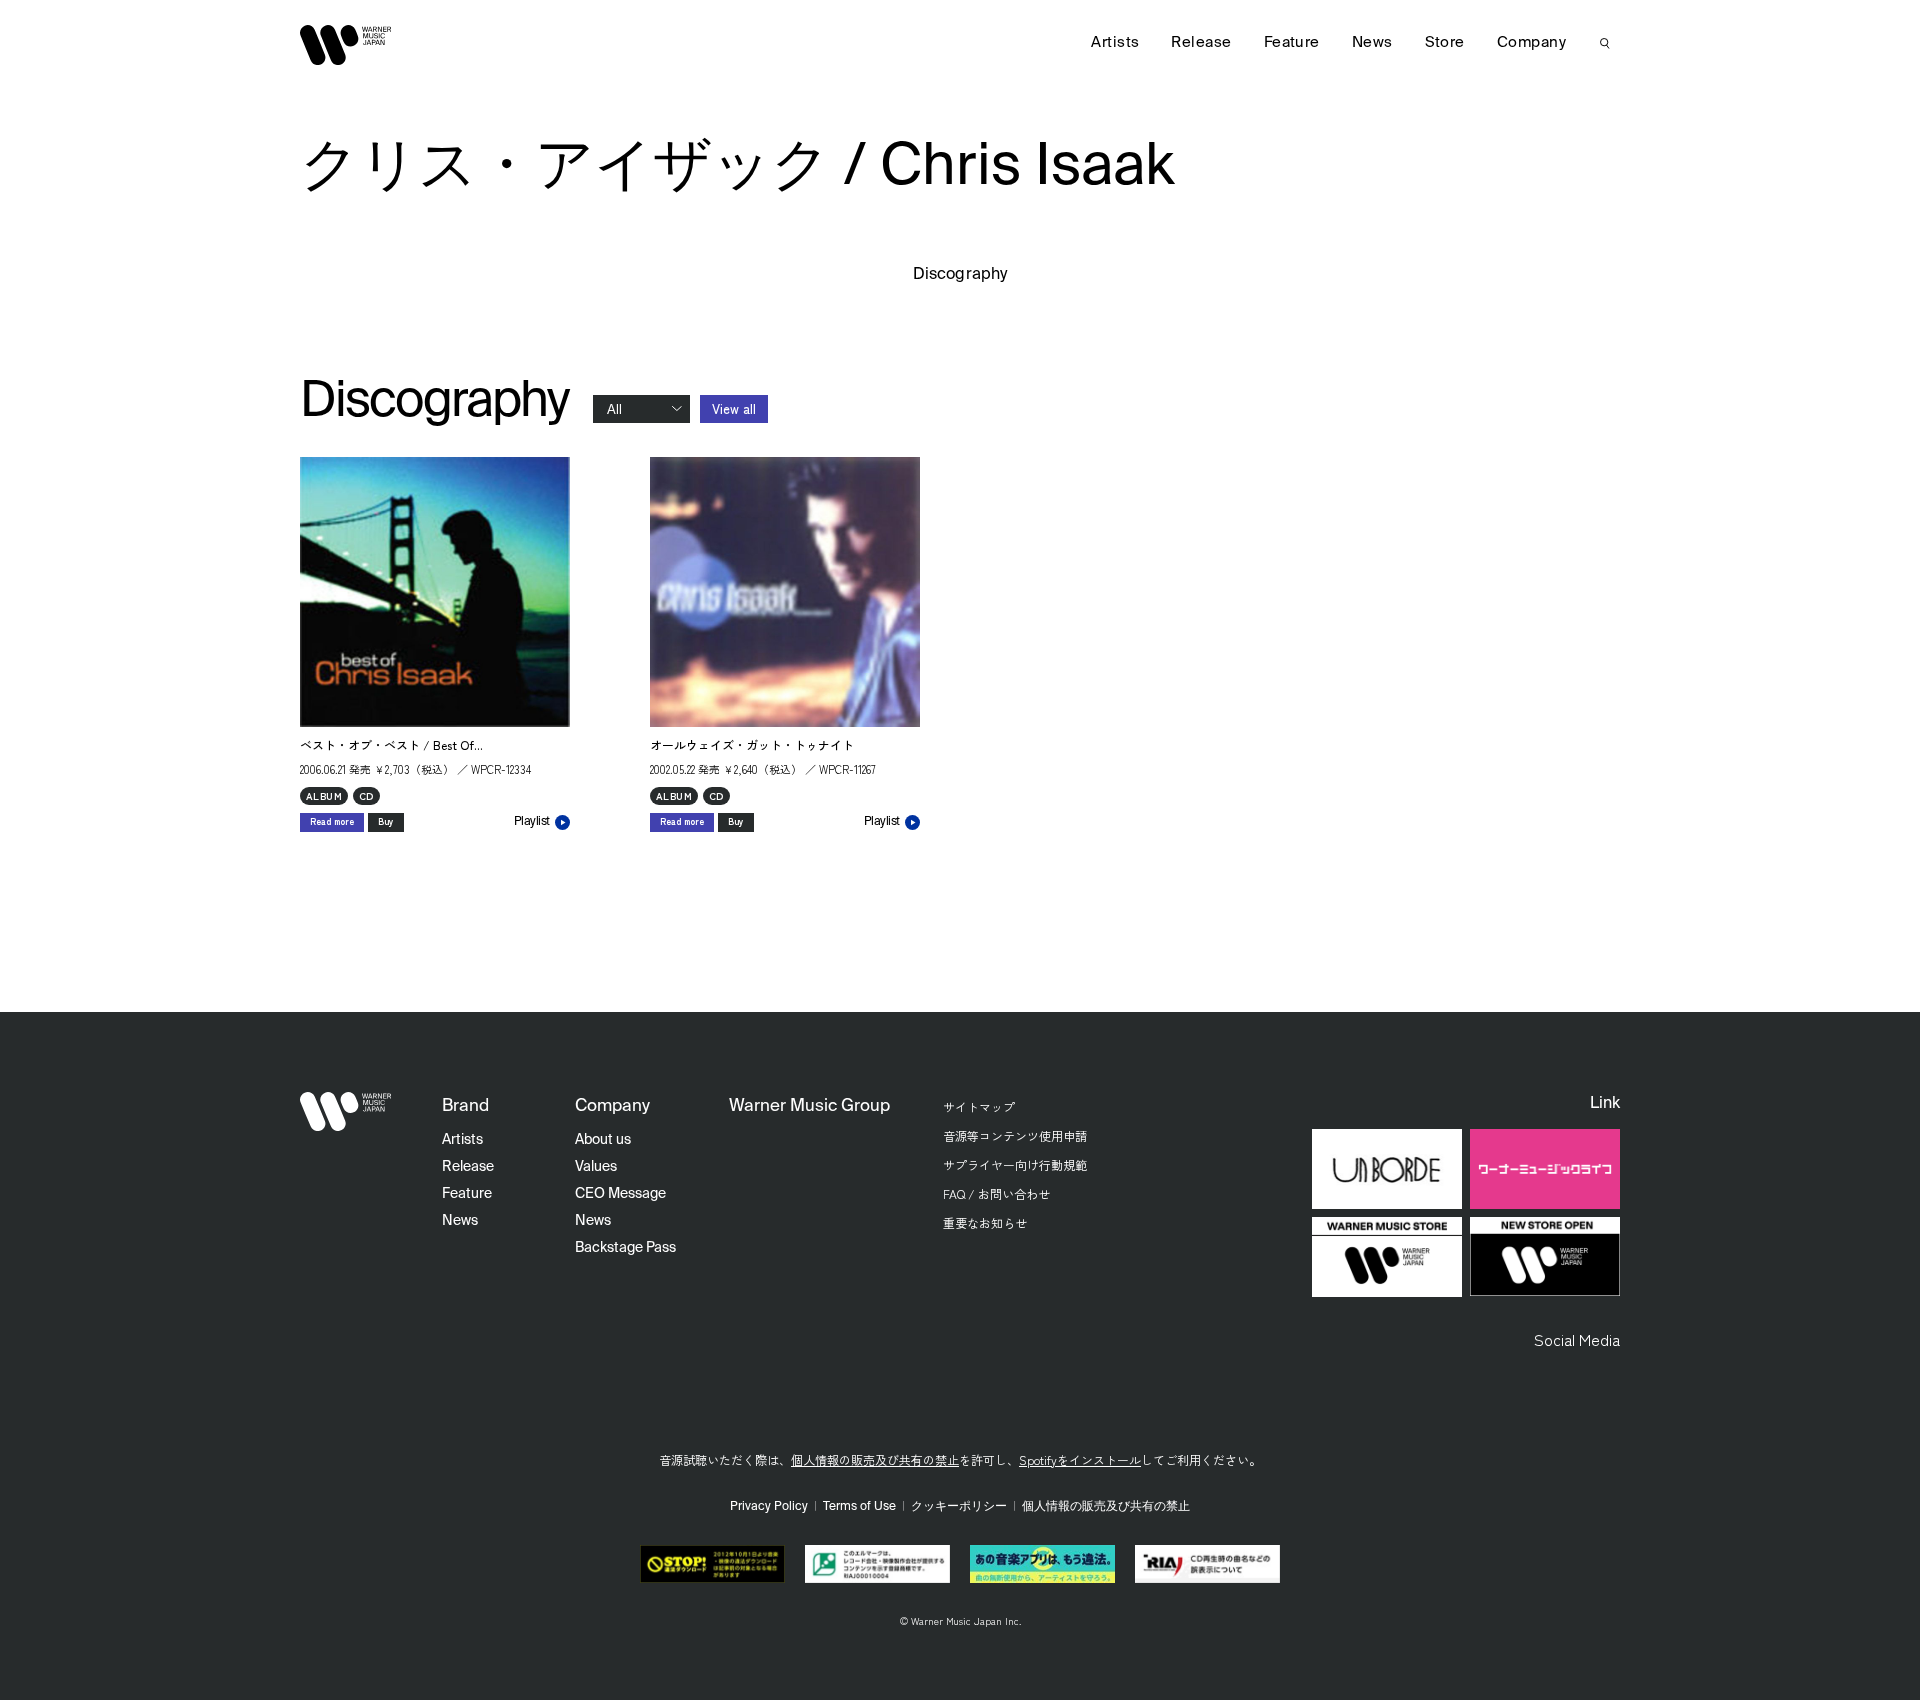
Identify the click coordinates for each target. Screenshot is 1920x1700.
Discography (960, 275)
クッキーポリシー (959, 1507)
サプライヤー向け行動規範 (1015, 1164)
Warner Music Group (809, 1106)
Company (1531, 42)
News (1372, 42)
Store (1445, 42)
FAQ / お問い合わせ (996, 1193)
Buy (386, 821)
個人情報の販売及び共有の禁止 (875, 1459)
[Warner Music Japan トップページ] (346, 45)
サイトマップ (979, 1106)
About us (603, 1140)
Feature (1292, 42)
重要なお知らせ (985, 1222)
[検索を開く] (1605, 43)
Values (596, 1167)
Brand (465, 1106)
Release (1201, 42)
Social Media (1577, 1339)
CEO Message (620, 1194)
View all (734, 408)
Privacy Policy (769, 1507)
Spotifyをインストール (1080, 1459)
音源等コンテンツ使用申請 (1015, 1135)
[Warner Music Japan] (346, 1112)
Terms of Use (859, 1507)
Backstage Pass (625, 1248)
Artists (1115, 42)
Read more (332, 821)
